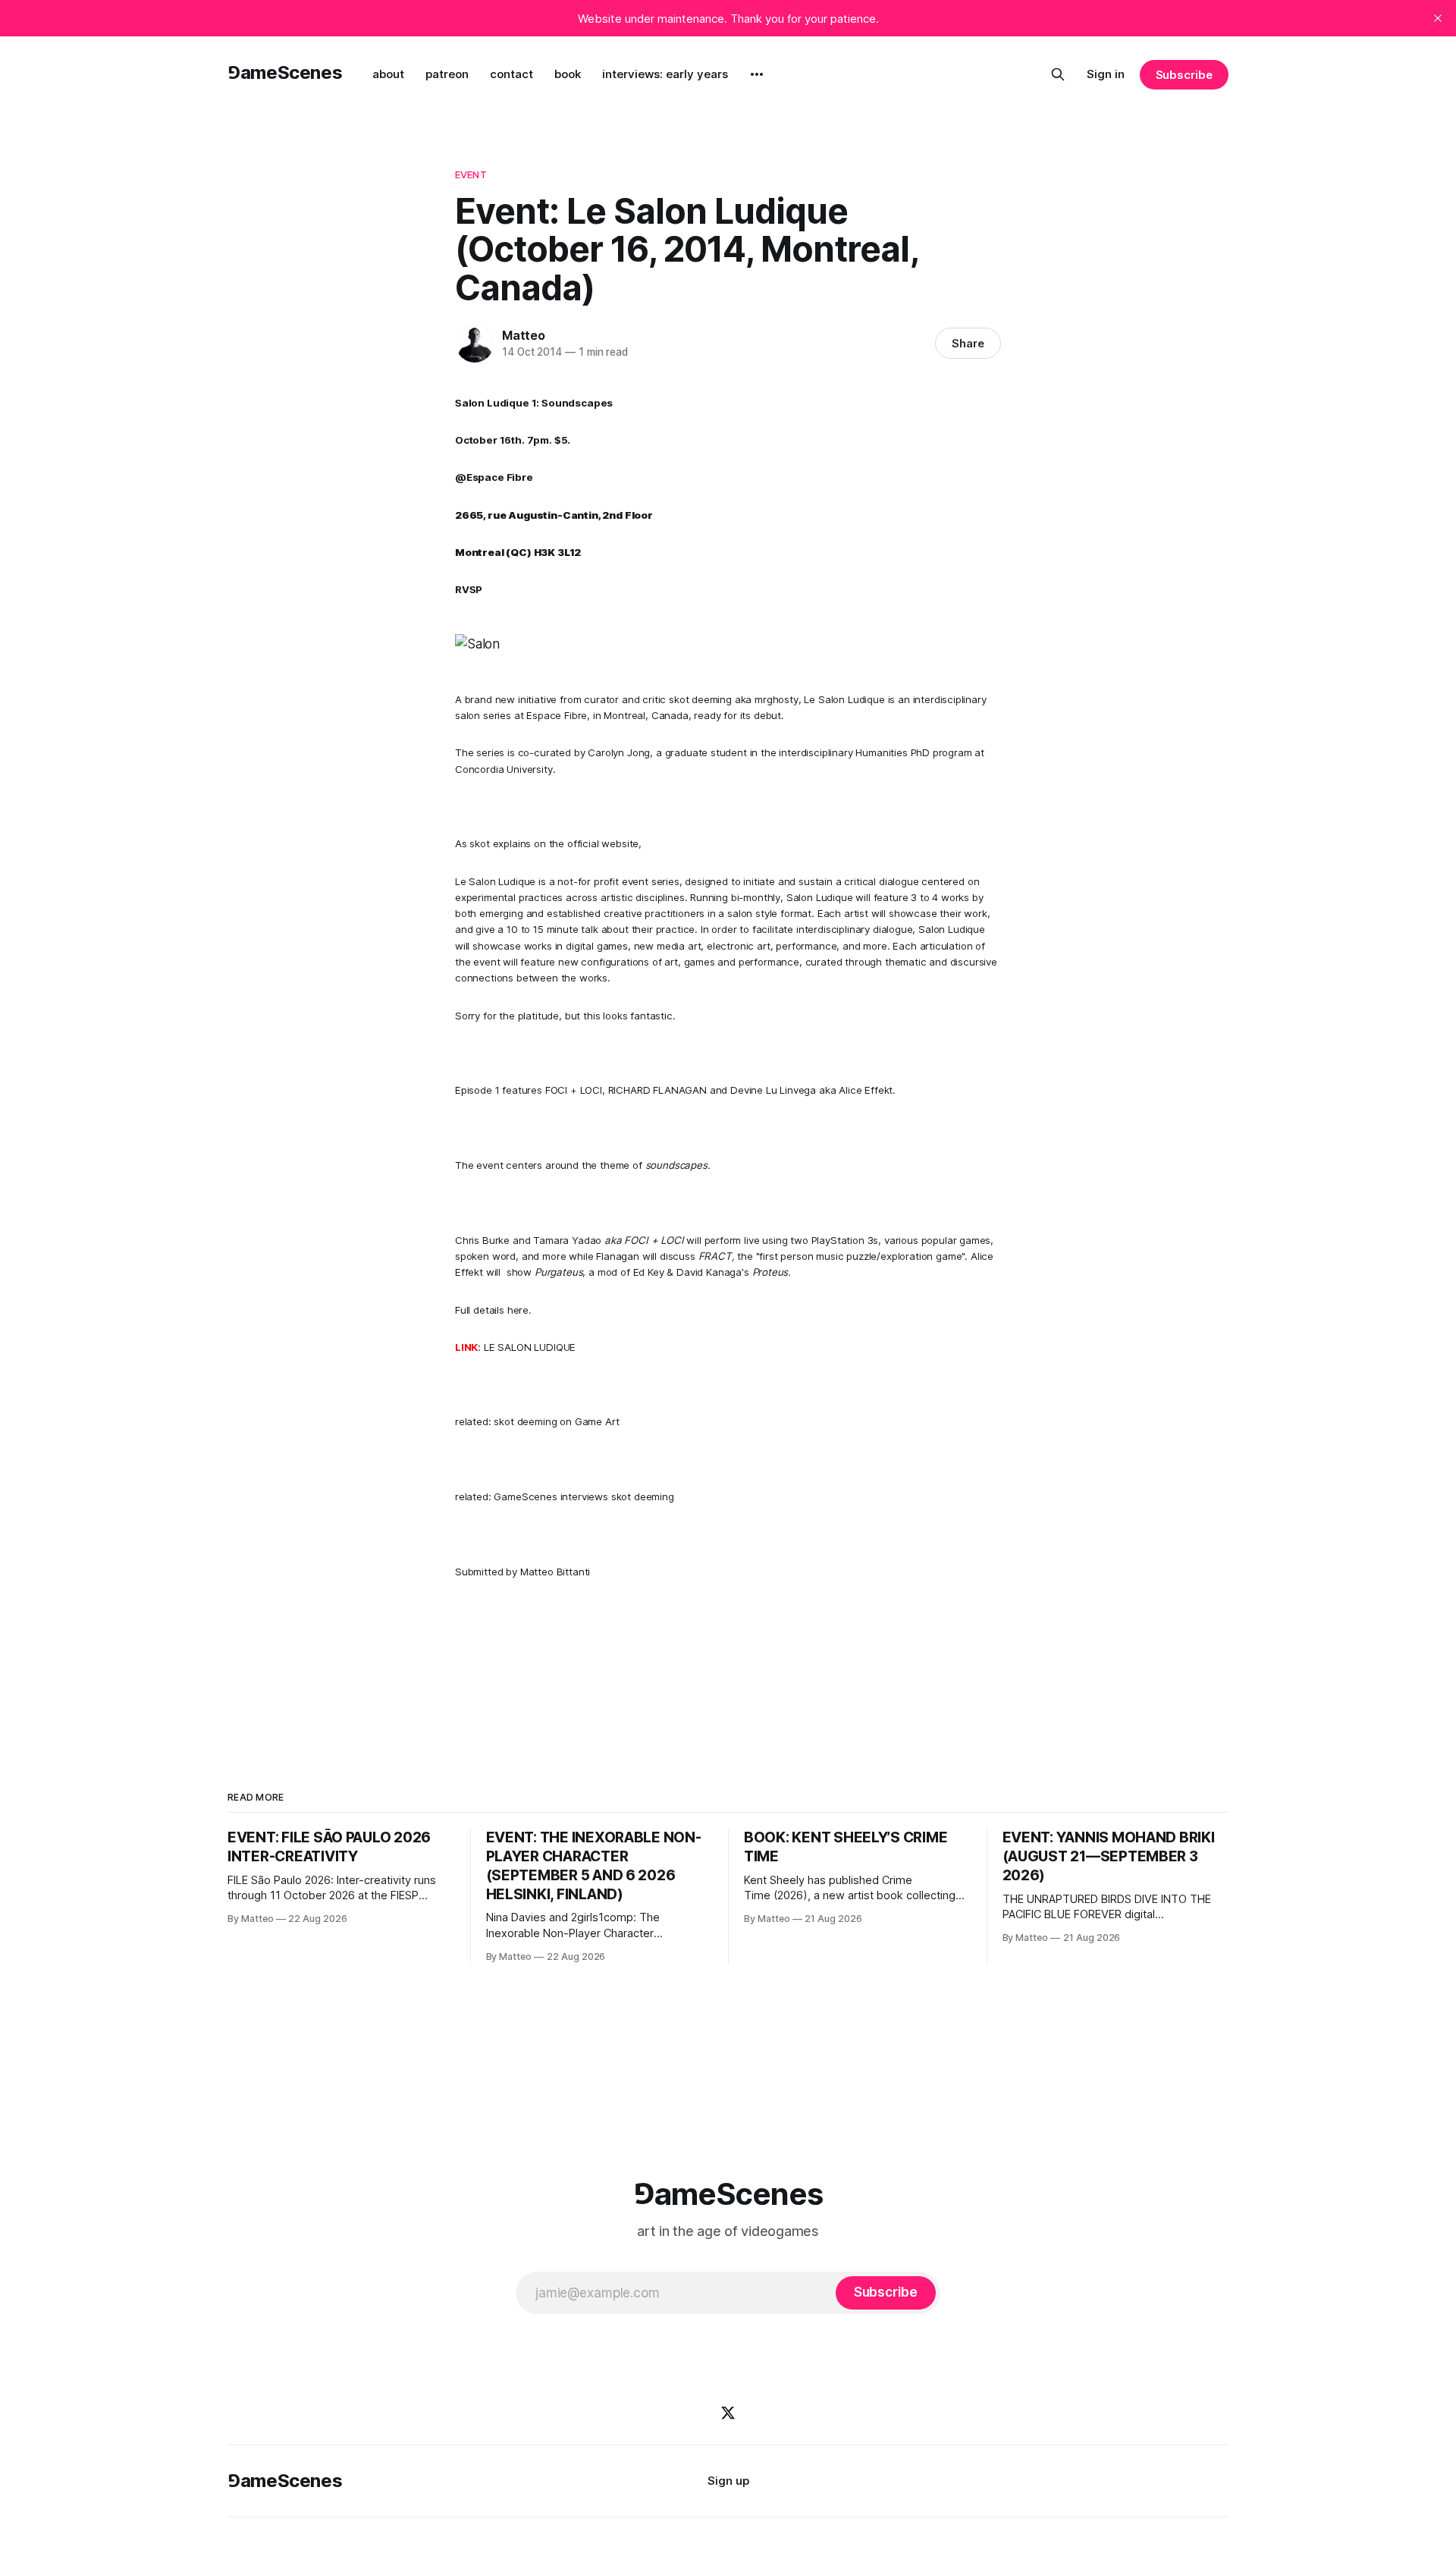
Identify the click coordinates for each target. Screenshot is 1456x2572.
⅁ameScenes (285, 72)
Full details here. (493, 1310)
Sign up (728, 2481)
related (472, 1496)
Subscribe (1184, 75)
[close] (1438, 18)
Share (968, 343)
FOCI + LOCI (574, 1090)
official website (603, 843)
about (388, 74)
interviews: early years (665, 74)
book (568, 74)
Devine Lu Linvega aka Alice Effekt (811, 1090)
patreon (447, 74)
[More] (757, 74)
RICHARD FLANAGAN (657, 1090)
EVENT (471, 174)
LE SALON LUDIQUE (530, 1347)
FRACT (715, 1256)
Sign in (1106, 74)
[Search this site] (1058, 74)
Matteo (524, 335)
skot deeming (700, 699)
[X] (728, 2413)
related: (474, 1421)
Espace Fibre (557, 715)
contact (511, 74)
